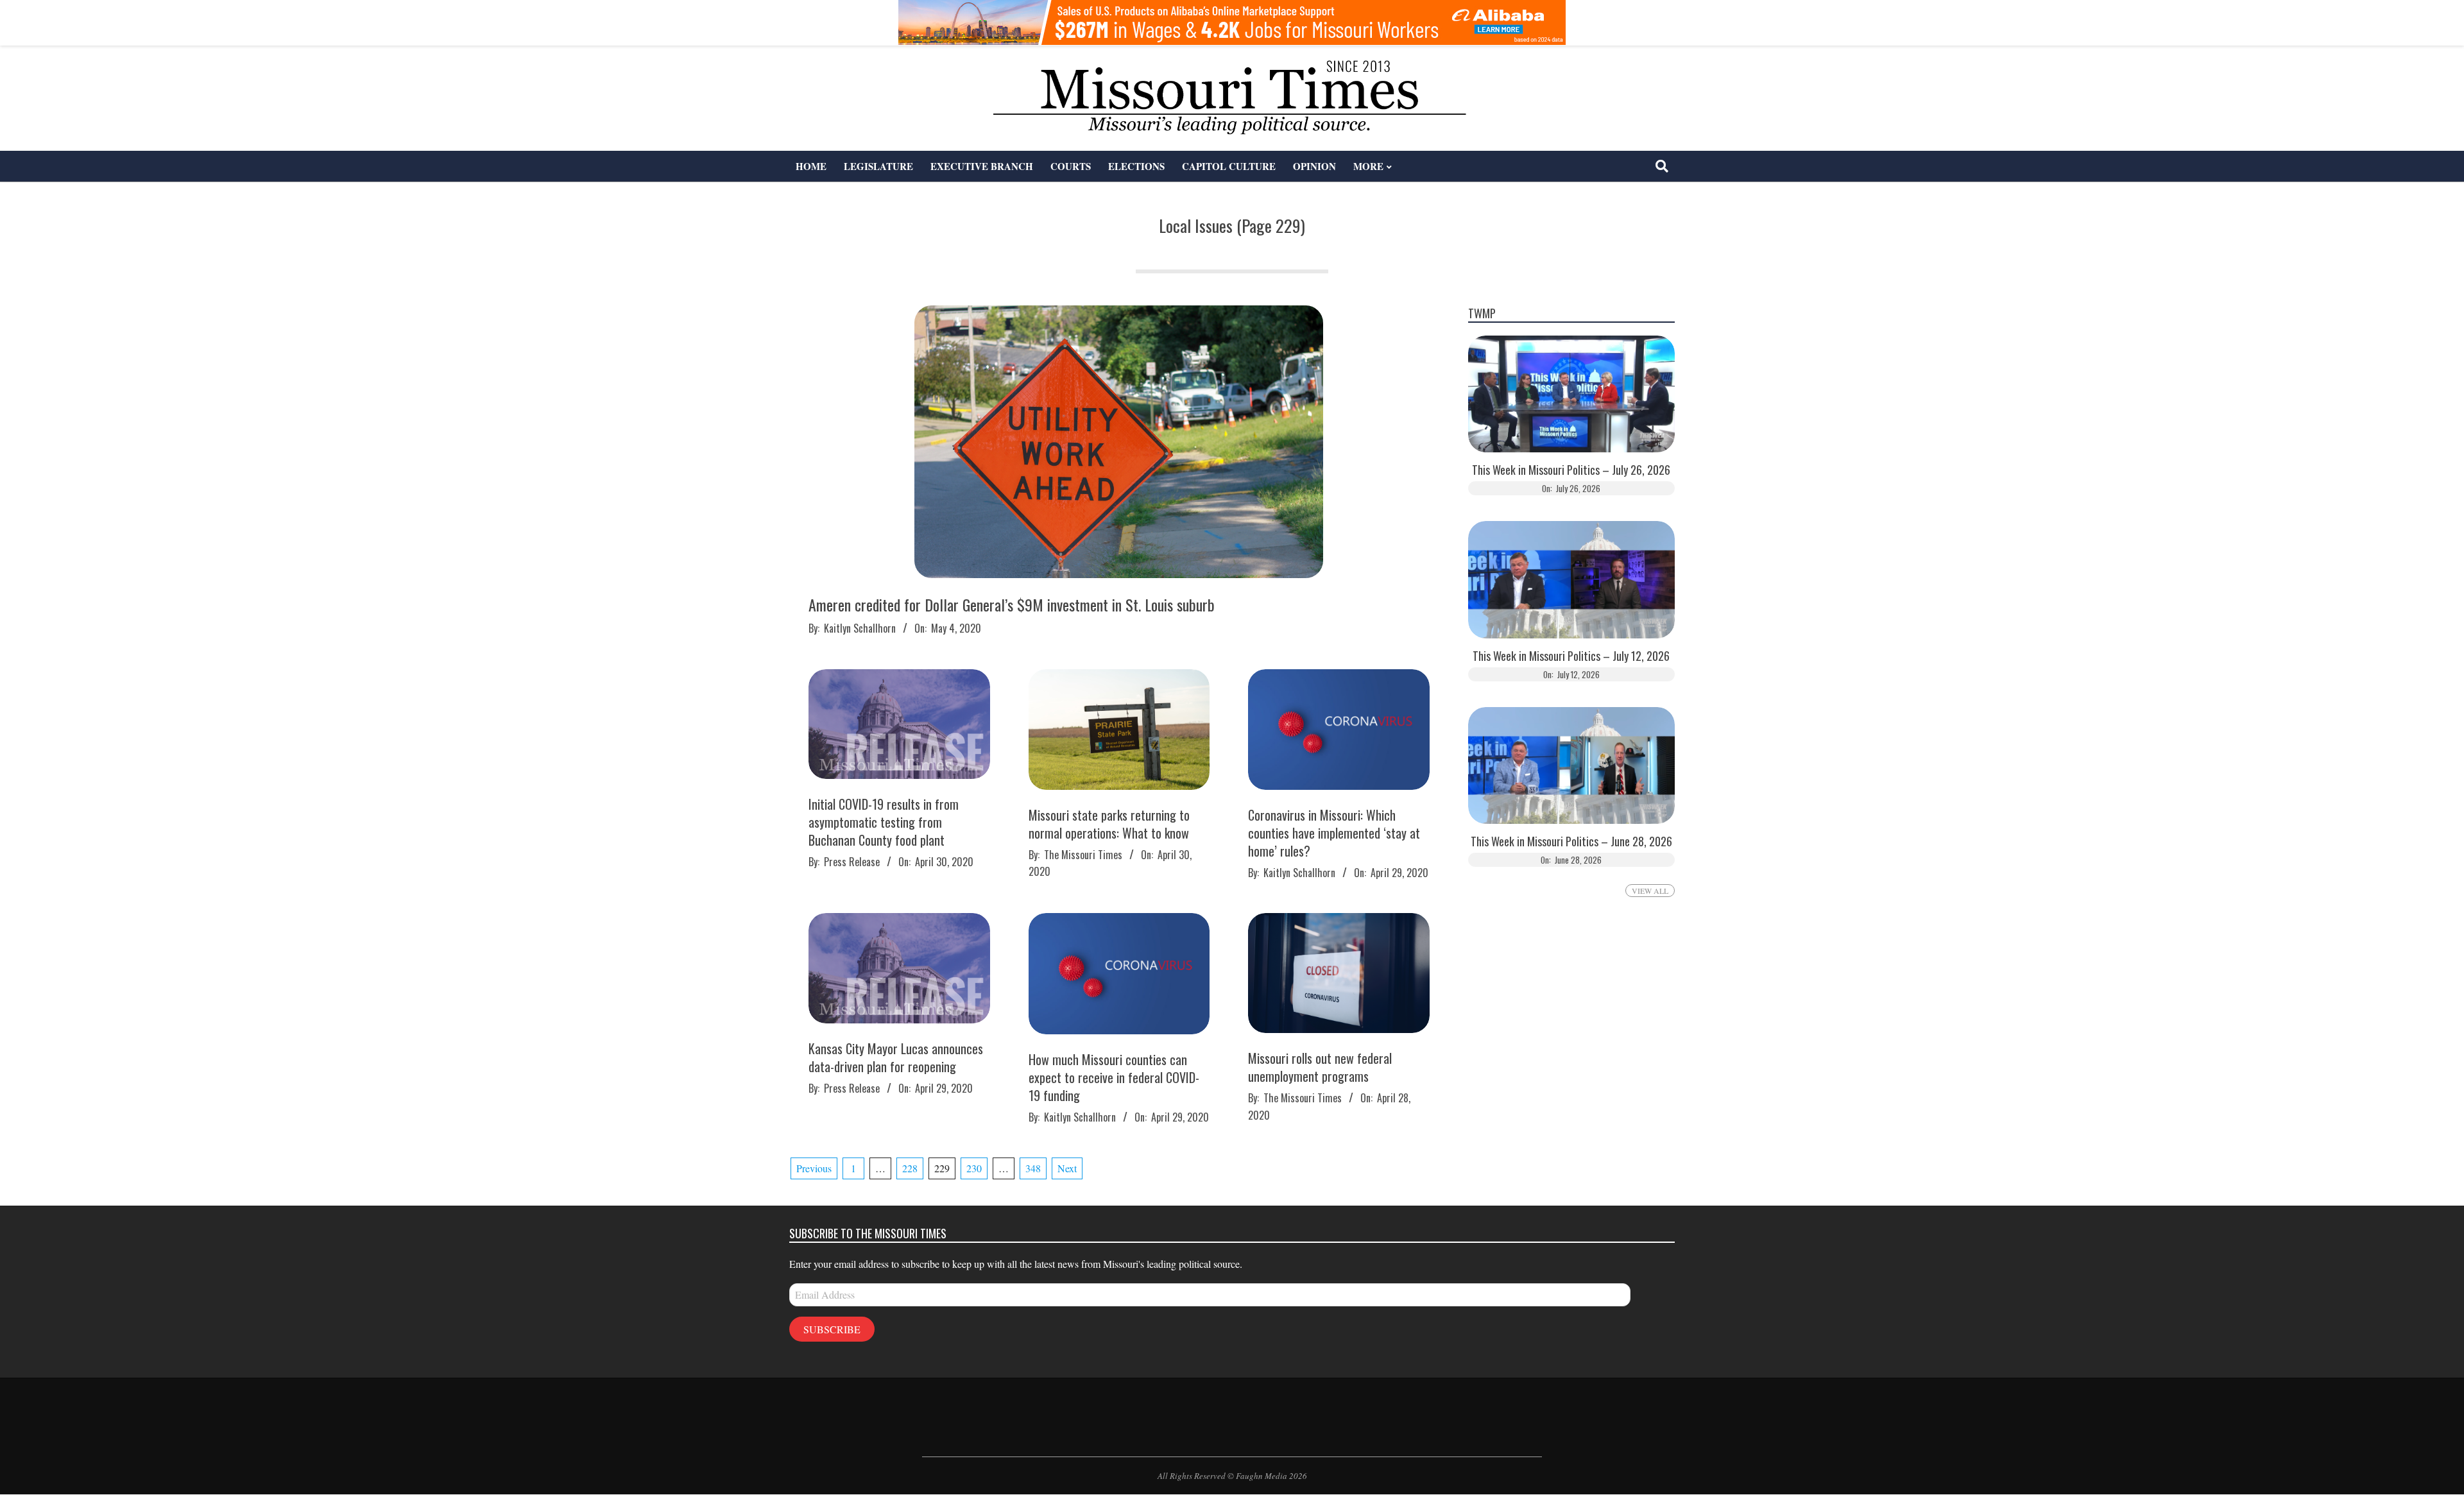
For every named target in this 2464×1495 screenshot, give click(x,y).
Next (1067, 1168)
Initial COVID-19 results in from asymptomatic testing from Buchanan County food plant (884, 822)
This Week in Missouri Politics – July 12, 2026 (1571, 656)
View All (1650, 891)
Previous (814, 1168)
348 (1033, 1168)
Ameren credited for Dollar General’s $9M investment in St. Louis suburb (1012, 604)
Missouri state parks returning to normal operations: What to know (1109, 824)
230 (974, 1168)
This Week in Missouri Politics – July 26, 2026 (1571, 470)
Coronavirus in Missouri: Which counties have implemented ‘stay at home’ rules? (1334, 833)
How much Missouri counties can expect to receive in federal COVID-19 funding (1114, 1077)
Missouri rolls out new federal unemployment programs (1320, 1067)
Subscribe (832, 1329)
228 (910, 1168)
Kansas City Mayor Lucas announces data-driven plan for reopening (896, 1057)
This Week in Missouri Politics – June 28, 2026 (1571, 841)
